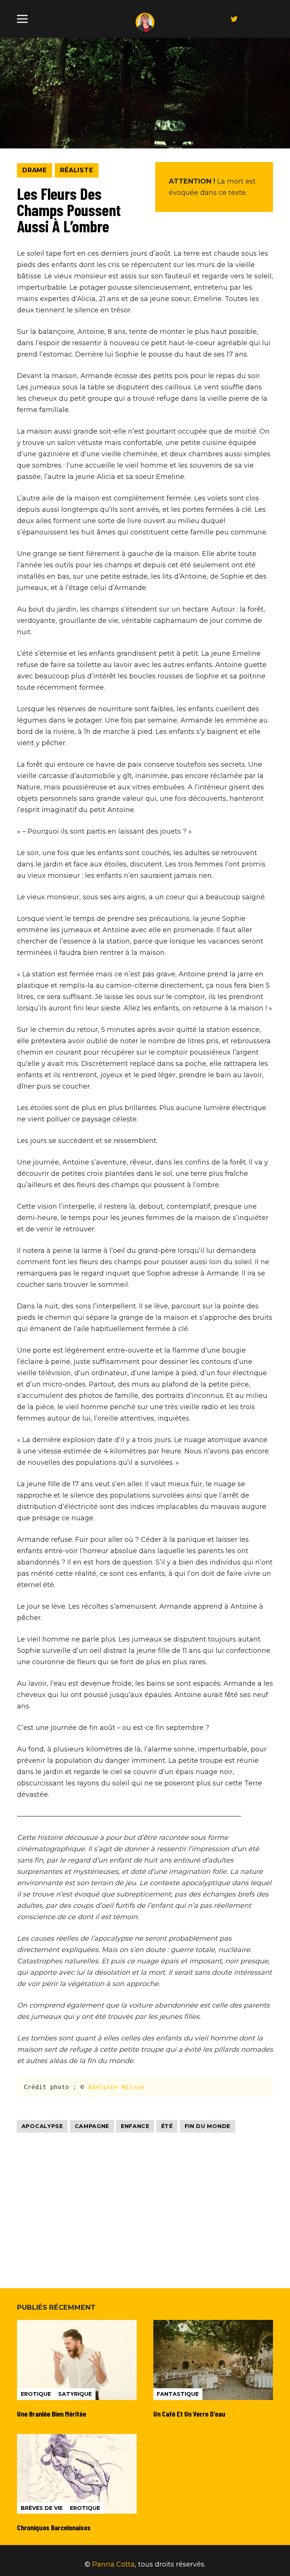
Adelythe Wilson (116, 2087)
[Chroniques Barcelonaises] (77, 2483)
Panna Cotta (113, 2564)
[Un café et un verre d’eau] (213, 2369)
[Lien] (145, 22)
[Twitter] (234, 19)
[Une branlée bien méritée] (77, 2369)
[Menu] (22, 19)
